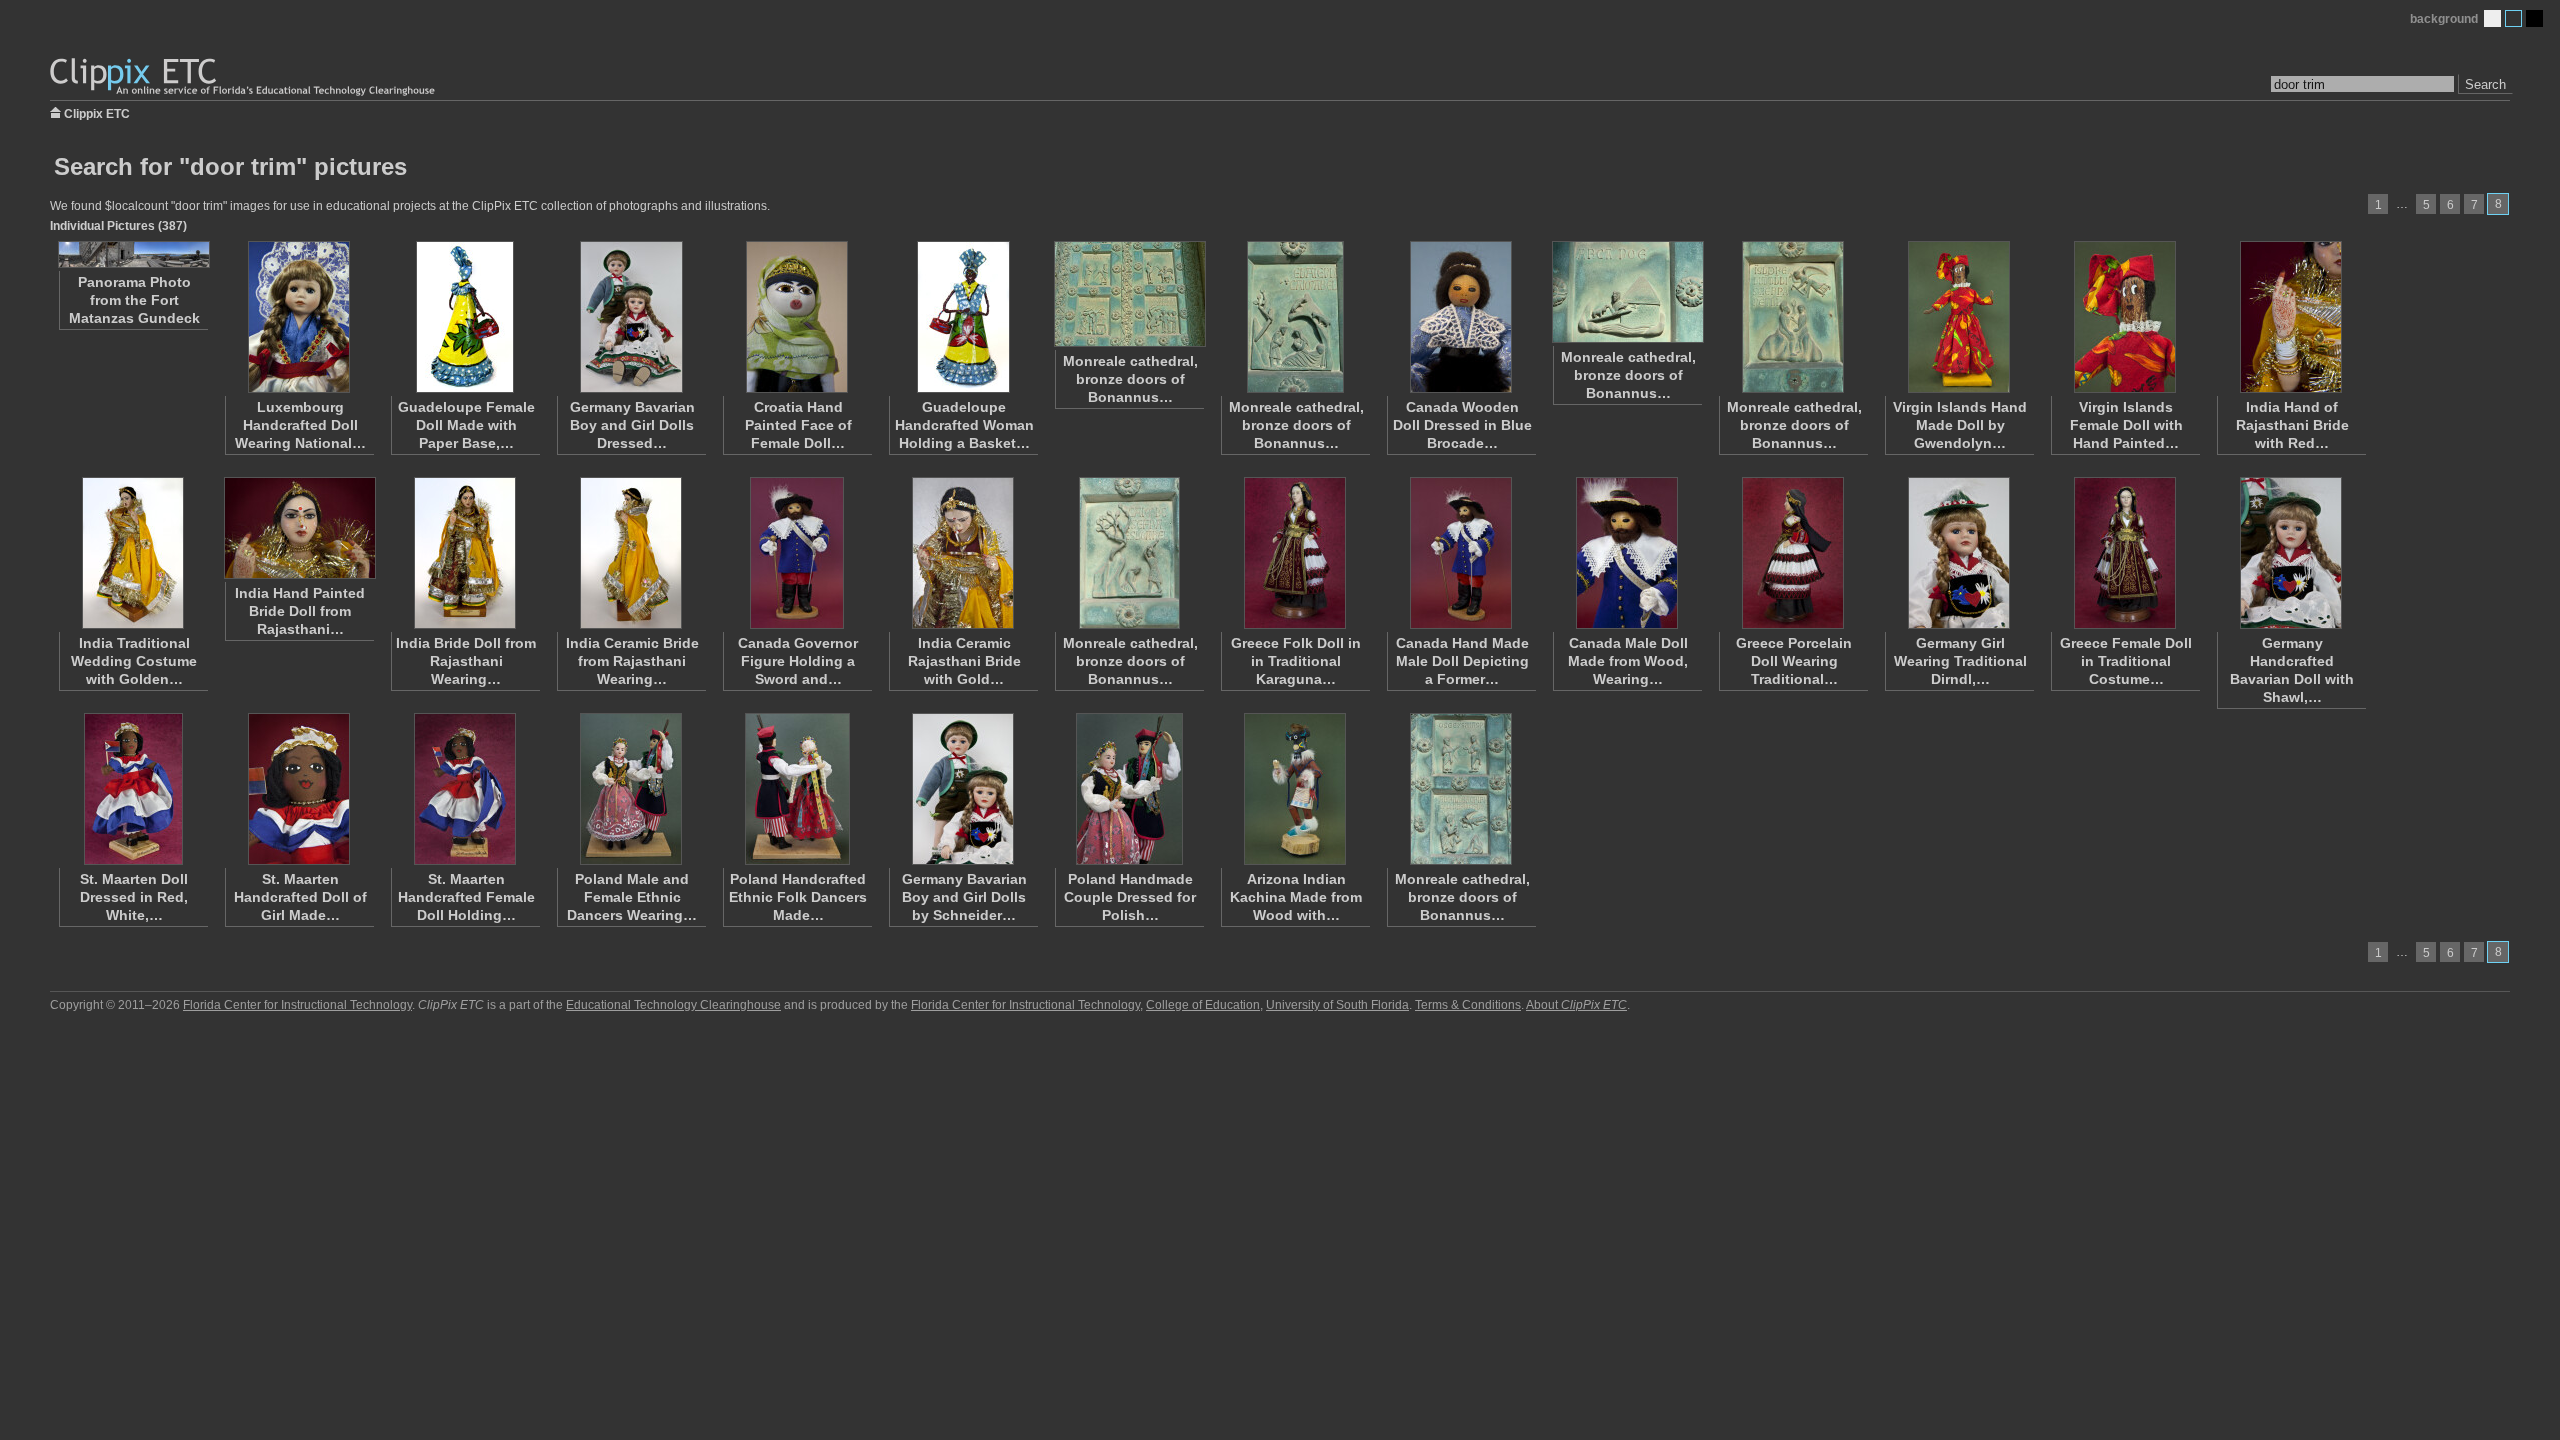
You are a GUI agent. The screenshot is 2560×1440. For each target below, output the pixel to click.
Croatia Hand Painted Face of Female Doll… (798, 425)
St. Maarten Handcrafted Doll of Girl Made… (300, 897)
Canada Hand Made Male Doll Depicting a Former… (1462, 661)
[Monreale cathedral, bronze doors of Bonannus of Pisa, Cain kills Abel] (1129, 553)
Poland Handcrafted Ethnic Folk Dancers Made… (798, 897)
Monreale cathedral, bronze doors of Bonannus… (1130, 379)
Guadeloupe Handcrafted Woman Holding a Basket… (964, 425)
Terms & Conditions (1468, 1005)
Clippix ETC (97, 112)
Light (2492, 18)
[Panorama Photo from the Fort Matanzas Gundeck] (133, 254)
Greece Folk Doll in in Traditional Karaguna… (1296, 661)
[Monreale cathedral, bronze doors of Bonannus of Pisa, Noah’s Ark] (1627, 292)
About (1576, 1005)
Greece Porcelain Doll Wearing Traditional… (1794, 661)
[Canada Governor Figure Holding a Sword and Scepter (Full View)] (797, 553)
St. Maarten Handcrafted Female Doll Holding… (466, 897)
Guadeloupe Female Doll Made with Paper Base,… (466, 425)
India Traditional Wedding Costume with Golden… (134, 661)
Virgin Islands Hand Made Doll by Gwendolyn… (1960, 425)
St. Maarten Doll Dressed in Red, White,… (134, 897)
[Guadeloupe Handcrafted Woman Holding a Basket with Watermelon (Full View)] (963, 317)
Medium (2513, 18)
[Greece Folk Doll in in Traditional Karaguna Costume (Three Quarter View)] (1295, 553)
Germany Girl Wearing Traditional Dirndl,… (1960, 661)
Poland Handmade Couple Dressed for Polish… (1130, 897)
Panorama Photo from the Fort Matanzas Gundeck (134, 300)
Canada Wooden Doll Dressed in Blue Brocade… (1462, 425)
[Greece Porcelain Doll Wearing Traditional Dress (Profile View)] (1793, 553)
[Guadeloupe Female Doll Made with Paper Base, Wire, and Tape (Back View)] (465, 317)
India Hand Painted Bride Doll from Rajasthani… (300, 611)
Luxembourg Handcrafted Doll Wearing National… (300, 425)
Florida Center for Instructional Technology (297, 1005)
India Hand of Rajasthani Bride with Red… (2292, 425)
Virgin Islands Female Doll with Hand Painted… (2126, 425)
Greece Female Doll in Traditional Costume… (2126, 661)
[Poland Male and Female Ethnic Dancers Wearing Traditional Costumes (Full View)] (631, 789)
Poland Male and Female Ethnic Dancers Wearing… (632, 897)
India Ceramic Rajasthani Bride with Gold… (964, 661)
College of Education (1203, 1005)
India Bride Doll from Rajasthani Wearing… (466, 661)
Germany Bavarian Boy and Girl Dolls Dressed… (632, 425)
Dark (2534, 18)
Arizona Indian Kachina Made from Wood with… (1296, 897)
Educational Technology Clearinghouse (673, 1005)
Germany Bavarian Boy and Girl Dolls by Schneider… (964, 897)
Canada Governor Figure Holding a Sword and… (798, 661)
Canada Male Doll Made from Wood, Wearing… (1628, 661)
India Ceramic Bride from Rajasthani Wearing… (632, 661)
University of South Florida (1337, 1005)
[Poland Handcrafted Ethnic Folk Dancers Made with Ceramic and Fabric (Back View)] (797, 789)
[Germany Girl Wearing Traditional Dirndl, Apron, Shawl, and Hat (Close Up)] (1959, 553)
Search (2485, 84)
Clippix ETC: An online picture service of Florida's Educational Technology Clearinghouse (244, 77)
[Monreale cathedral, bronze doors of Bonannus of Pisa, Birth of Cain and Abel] (1295, 317)
